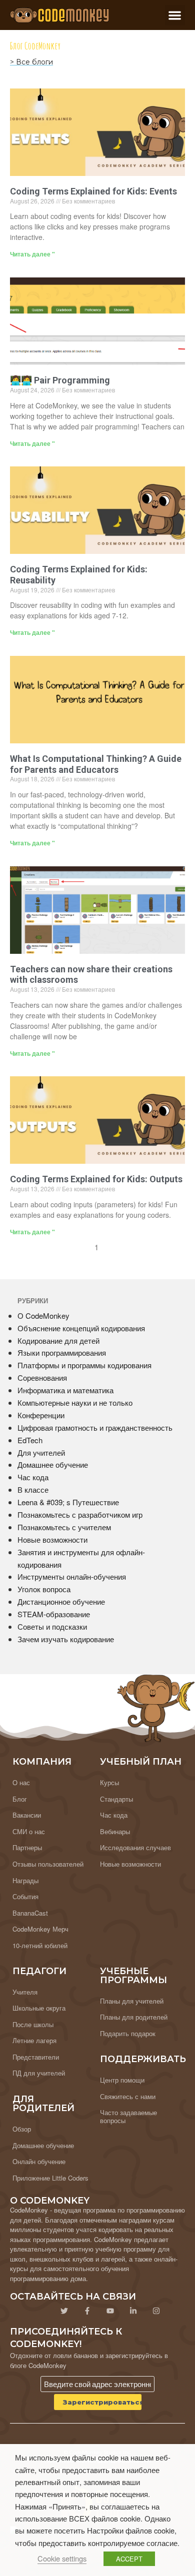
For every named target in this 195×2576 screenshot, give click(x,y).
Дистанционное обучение (61, 1601)
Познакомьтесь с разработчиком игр (80, 1514)
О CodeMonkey (43, 1315)
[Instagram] (156, 2311)
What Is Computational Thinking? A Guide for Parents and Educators (96, 764)
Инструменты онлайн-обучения (72, 1576)
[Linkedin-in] (133, 2311)
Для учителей (41, 1452)
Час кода (33, 1477)
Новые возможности (52, 1539)
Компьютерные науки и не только (75, 1402)
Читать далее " (32, 254)
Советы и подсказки (52, 1626)
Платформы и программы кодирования (84, 1365)
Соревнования (42, 1377)
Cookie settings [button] (62, 2558)
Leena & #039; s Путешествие (68, 1502)
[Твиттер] (64, 2311)
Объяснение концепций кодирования (81, 1328)
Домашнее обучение (53, 1464)
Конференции (41, 1415)
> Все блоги (31, 62)
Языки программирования (62, 1352)
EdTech (30, 1440)
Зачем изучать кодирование (66, 1639)
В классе (33, 1489)
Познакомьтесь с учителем (64, 1527)
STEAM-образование (54, 1614)
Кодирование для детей (58, 1340)
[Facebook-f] (87, 2311)
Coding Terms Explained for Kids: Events (93, 191)
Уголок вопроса (44, 1589)
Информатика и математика (65, 1390)
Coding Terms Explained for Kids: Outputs (96, 1179)
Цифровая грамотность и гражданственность (95, 1427)
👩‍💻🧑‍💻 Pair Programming (60, 380)
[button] (175, 15)
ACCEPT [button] (129, 2559)
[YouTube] (110, 2311)
